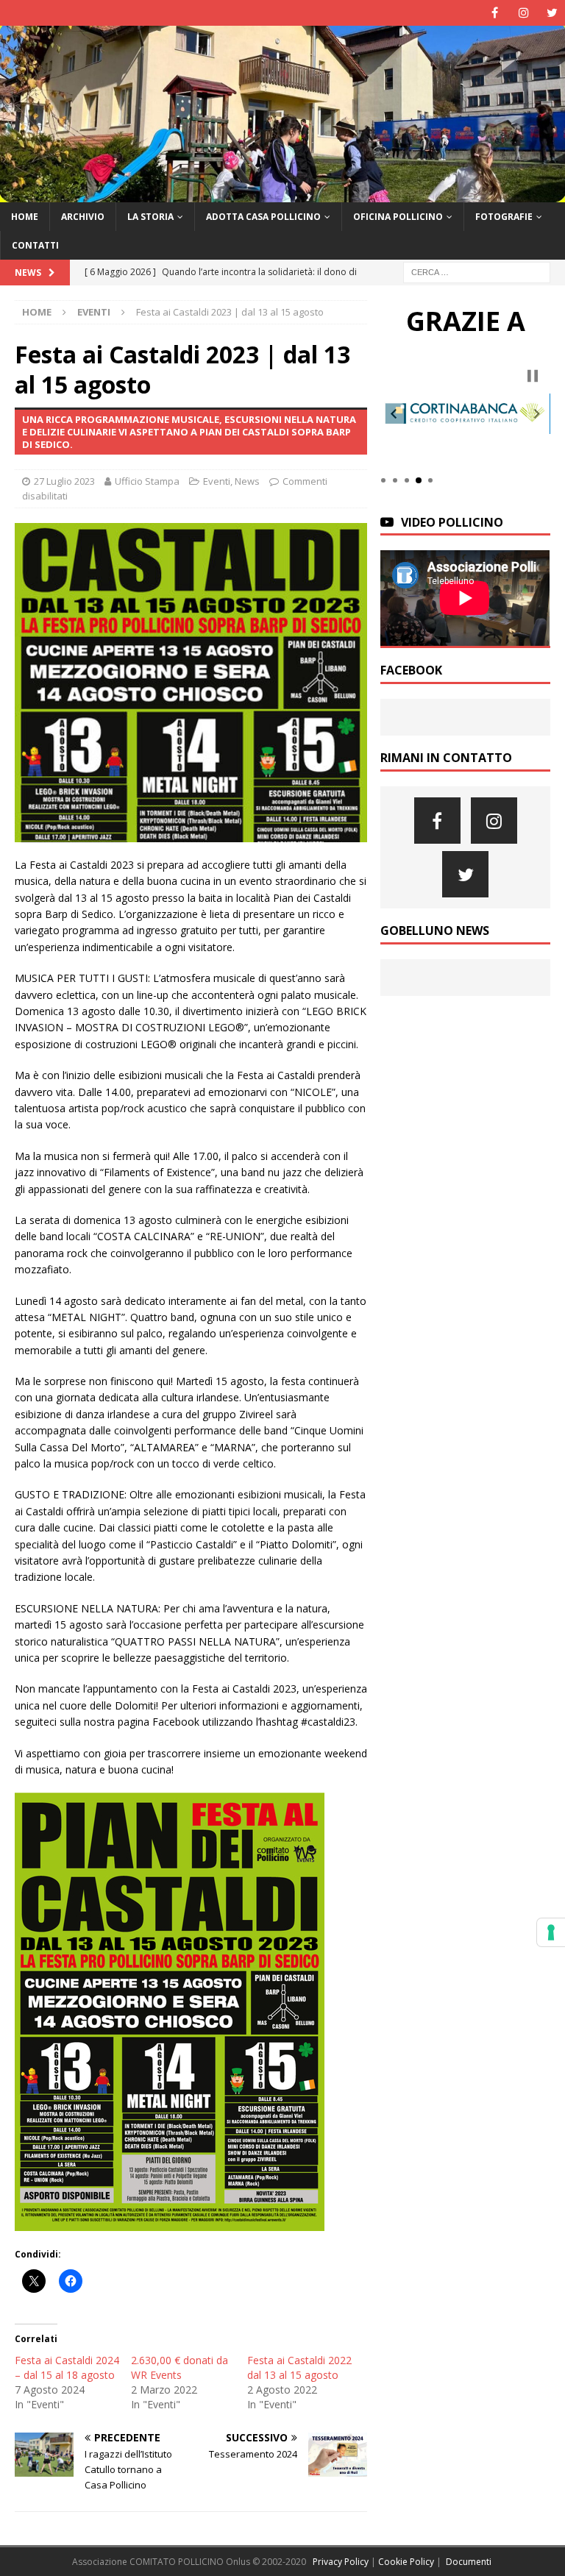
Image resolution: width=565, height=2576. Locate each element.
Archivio (83, 217)
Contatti (35, 245)
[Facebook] (495, 13)
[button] (394, 414)
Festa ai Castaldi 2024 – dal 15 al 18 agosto (67, 2367)
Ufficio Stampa (147, 481)
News (247, 481)
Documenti (469, 2562)
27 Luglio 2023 (64, 481)
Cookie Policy (406, 2562)
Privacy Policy (341, 2562)
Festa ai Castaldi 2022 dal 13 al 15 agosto (299, 2367)
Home (25, 217)
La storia (150, 217)
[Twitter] (552, 13)
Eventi (217, 481)
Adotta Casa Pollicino (263, 217)
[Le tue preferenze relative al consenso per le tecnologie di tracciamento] (551, 1932)
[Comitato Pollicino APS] (282, 193)
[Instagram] (523, 13)
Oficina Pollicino (398, 217)
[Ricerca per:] (477, 271)
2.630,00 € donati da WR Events (180, 2367)
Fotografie (504, 217)
